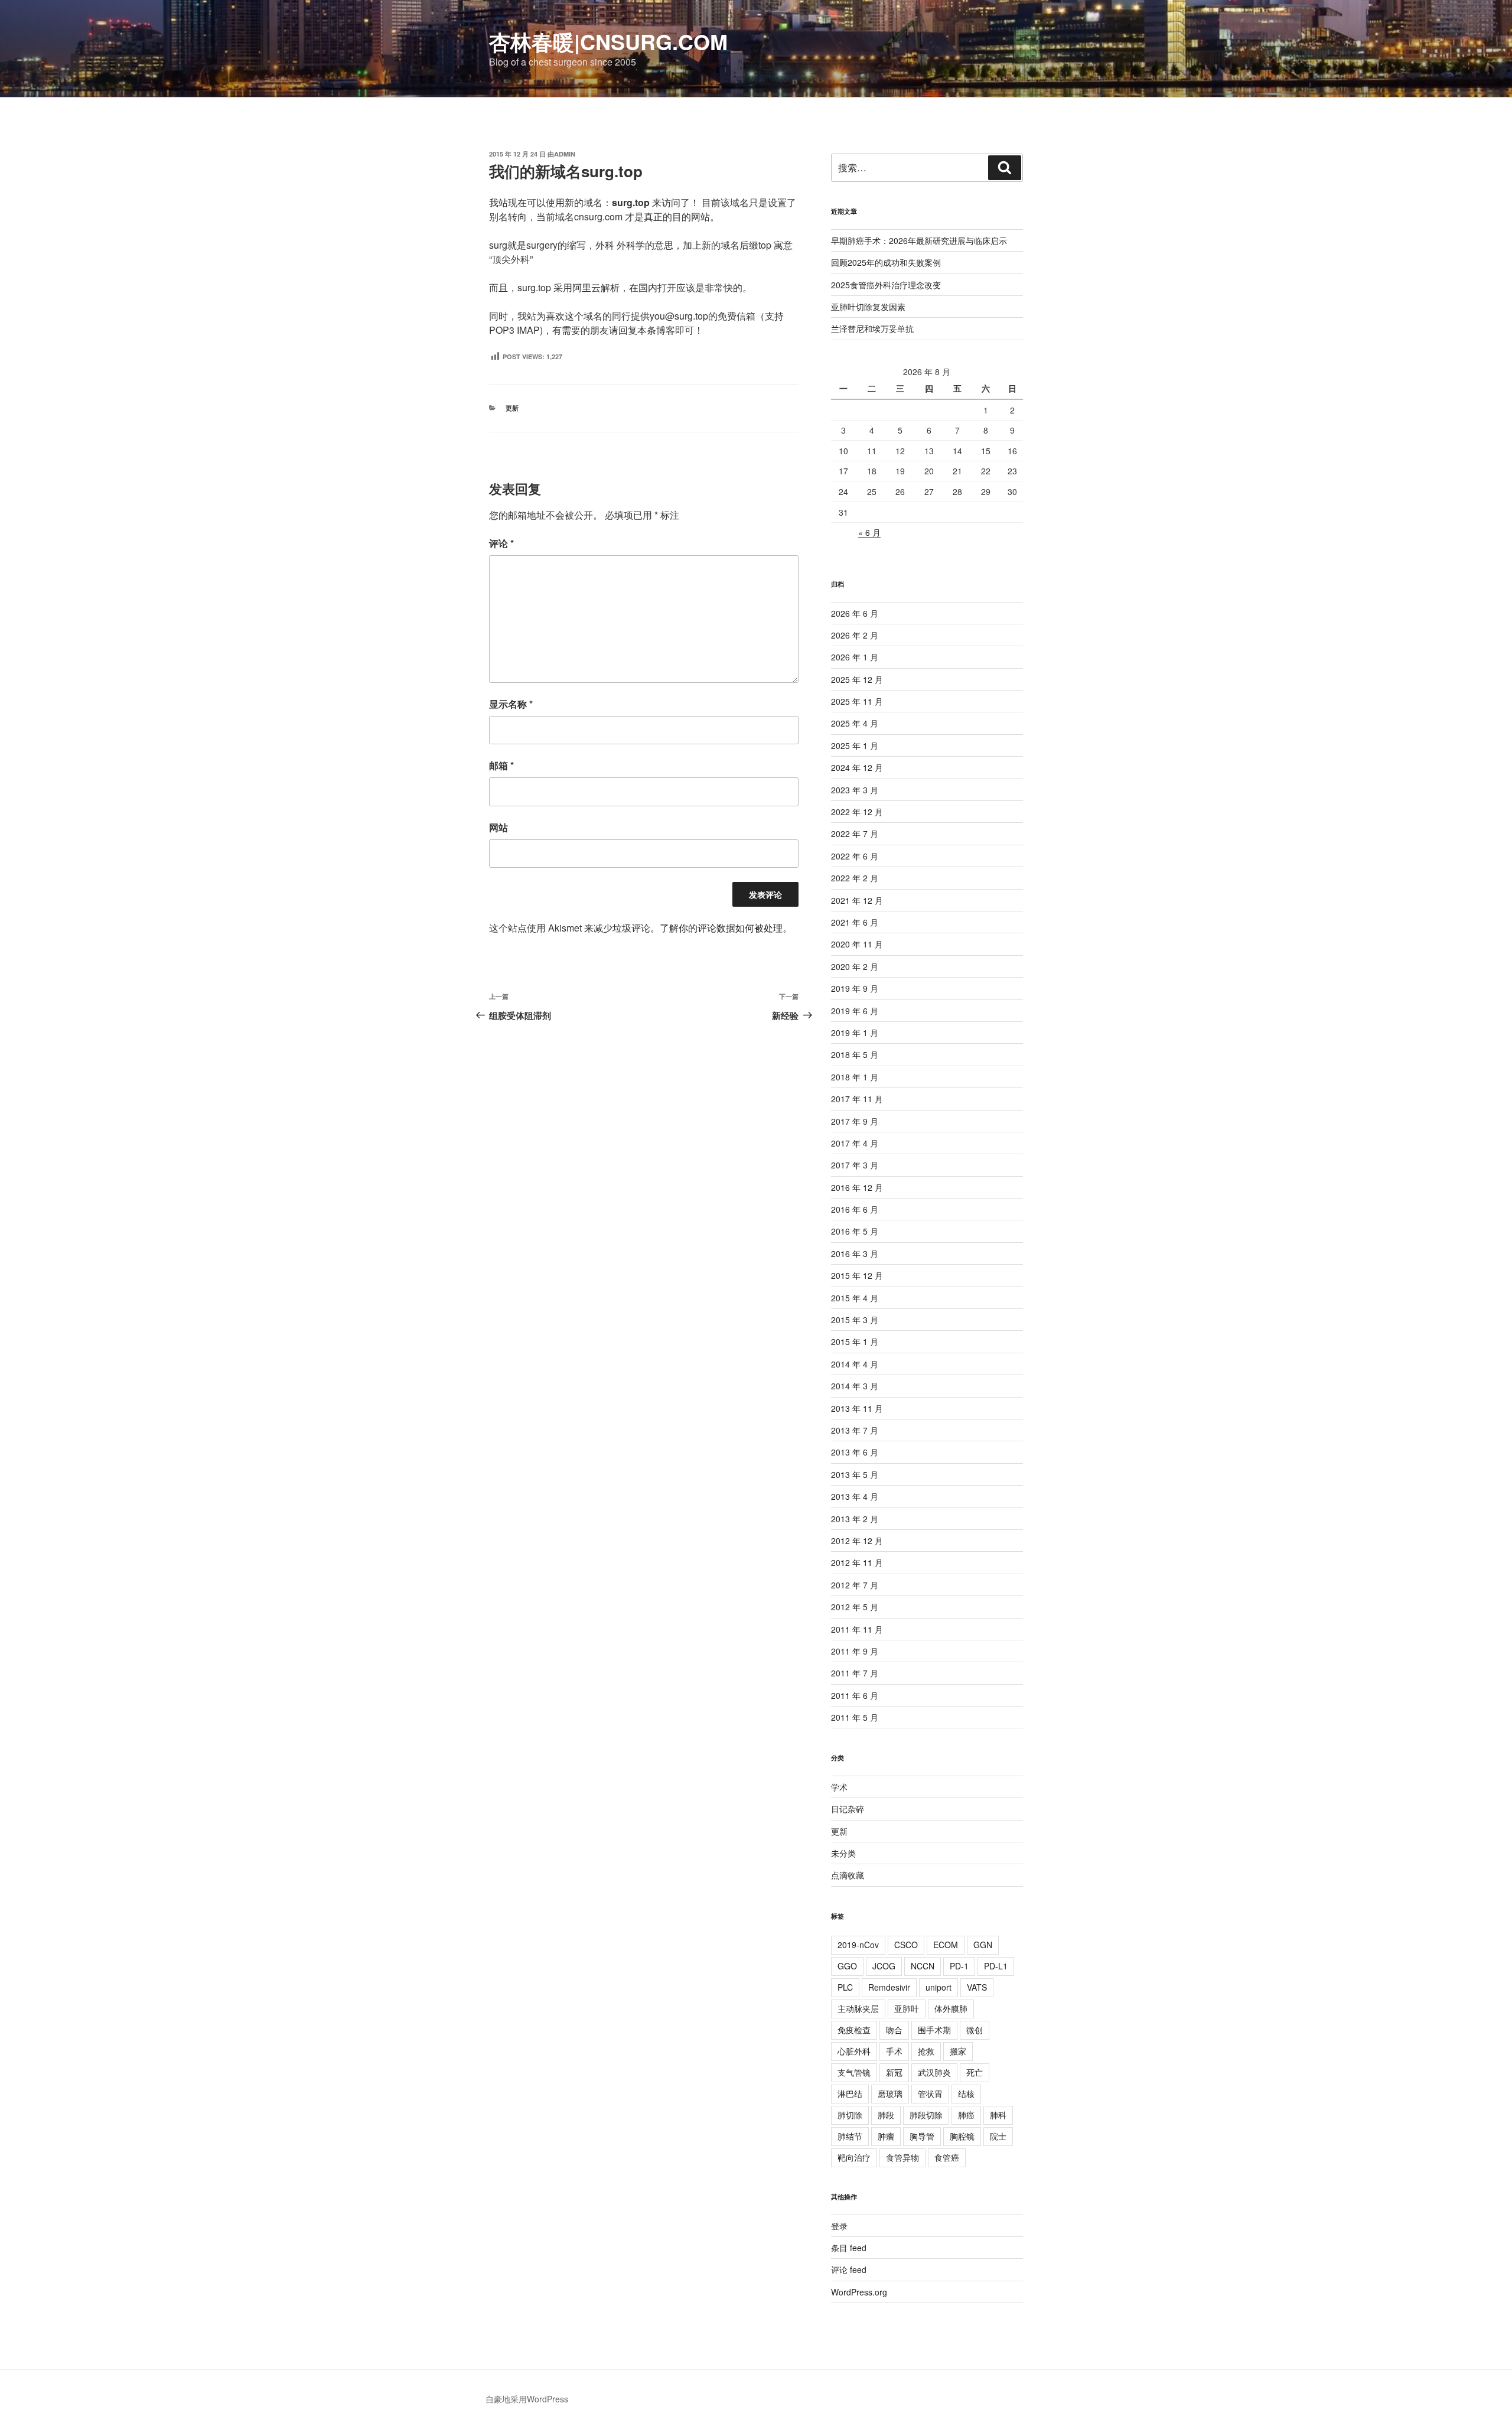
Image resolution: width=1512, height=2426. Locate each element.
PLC (845, 1987)
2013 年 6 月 (855, 1452)
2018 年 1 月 (855, 1077)
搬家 (958, 2051)
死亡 (975, 2072)
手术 (894, 2051)
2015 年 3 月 (855, 1320)
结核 (966, 2093)
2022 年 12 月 (857, 812)
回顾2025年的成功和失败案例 (886, 262)
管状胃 (930, 2093)
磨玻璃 (890, 2093)
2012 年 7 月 (855, 1585)
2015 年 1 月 (855, 1341)
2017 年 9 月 (855, 1121)
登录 (839, 2226)
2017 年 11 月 (857, 1099)
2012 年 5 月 (855, 1607)
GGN (983, 1945)
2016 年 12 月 (857, 1187)
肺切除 (850, 2115)
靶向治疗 (854, 2157)
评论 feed (849, 2269)
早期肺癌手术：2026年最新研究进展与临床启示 (919, 240)
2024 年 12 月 (857, 767)
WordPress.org (859, 2292)
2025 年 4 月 (855, 723)
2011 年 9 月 (855, 1651)
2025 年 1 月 (855, 745)
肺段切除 (926, 2115)
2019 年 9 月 (855, 988)
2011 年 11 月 (857, 1629)
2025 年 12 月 (857, 679)
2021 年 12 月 (857, 900)
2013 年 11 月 (857, 1408)
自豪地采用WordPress (527, 2399)
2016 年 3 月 (855, 1253)
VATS (977, 1987)
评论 (501, 543)
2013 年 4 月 (855, 1496)
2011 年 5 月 (855, 1717)
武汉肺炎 (934, 2072)
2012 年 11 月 (857, 1562)
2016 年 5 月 (855, 1231)
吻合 (894, 2030)
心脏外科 (854, 2051)
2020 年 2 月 (855, 966)
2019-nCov (858, 1945)
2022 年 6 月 (855, 856)
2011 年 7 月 (855, 1673)
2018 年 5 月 (855, 1054)
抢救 (926, 2051)
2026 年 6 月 (855, 613)
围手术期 (934, 2030)
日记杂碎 (848, 1809)
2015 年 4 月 (855, 1298)
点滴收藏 (848, 1875)
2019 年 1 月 (855, 1033)
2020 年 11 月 (857, 944)
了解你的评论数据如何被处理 (721, 928)
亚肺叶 (907, 2008)
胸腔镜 (962, 2136)
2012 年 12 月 (857, 1541)
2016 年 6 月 (855, 1209)
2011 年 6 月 (855, 1695)
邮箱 (501, 765)
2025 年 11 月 (857, 701)
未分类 (843, 1853)
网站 (498, 827)
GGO (847, 1966)
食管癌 (947, 2157)
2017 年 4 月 (855, 1143)
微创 (975, 2030)
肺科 (998, 2115)
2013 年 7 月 (855, 1430)
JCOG (884, 1966)
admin (565, 154)
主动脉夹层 (858, 2008)
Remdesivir (889, 1987)
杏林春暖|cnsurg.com (608, 41)
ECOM (946, 1945)
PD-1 (959, 1966)
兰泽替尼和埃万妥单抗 (872, 328)
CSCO (906, 1945)
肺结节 (850, 2136)
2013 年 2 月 (855, 1519)
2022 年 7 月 (855, 833)
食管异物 (902, 2157)
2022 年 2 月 (855, 878)
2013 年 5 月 (855, 1474)
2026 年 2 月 (855, 635)
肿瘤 (886, 2136)
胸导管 (922, 2136)
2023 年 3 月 (855, 790)
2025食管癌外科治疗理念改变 (886, 285)
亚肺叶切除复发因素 (868, 307)
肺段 (886, 2115)
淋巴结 (850, 2093)
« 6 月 (869, 532)
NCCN (923, 1966)
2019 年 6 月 (855, 1011)
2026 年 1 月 (855, 657)
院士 (998, 2136)
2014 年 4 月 (855, 1364)
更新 (512, 408)
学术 (839, 1787)
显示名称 (511, 704)
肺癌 (966, 2115)
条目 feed (849, 2248)
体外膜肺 (951, 2008)
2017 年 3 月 (855, 1165)
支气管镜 (854, 2072)
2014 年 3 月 (855, 1386)
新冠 (894, 2072)
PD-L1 (996, 1966)
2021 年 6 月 (855, 922)
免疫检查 (854, 2030)
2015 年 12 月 (857, 1275)
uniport (939, 1987)
